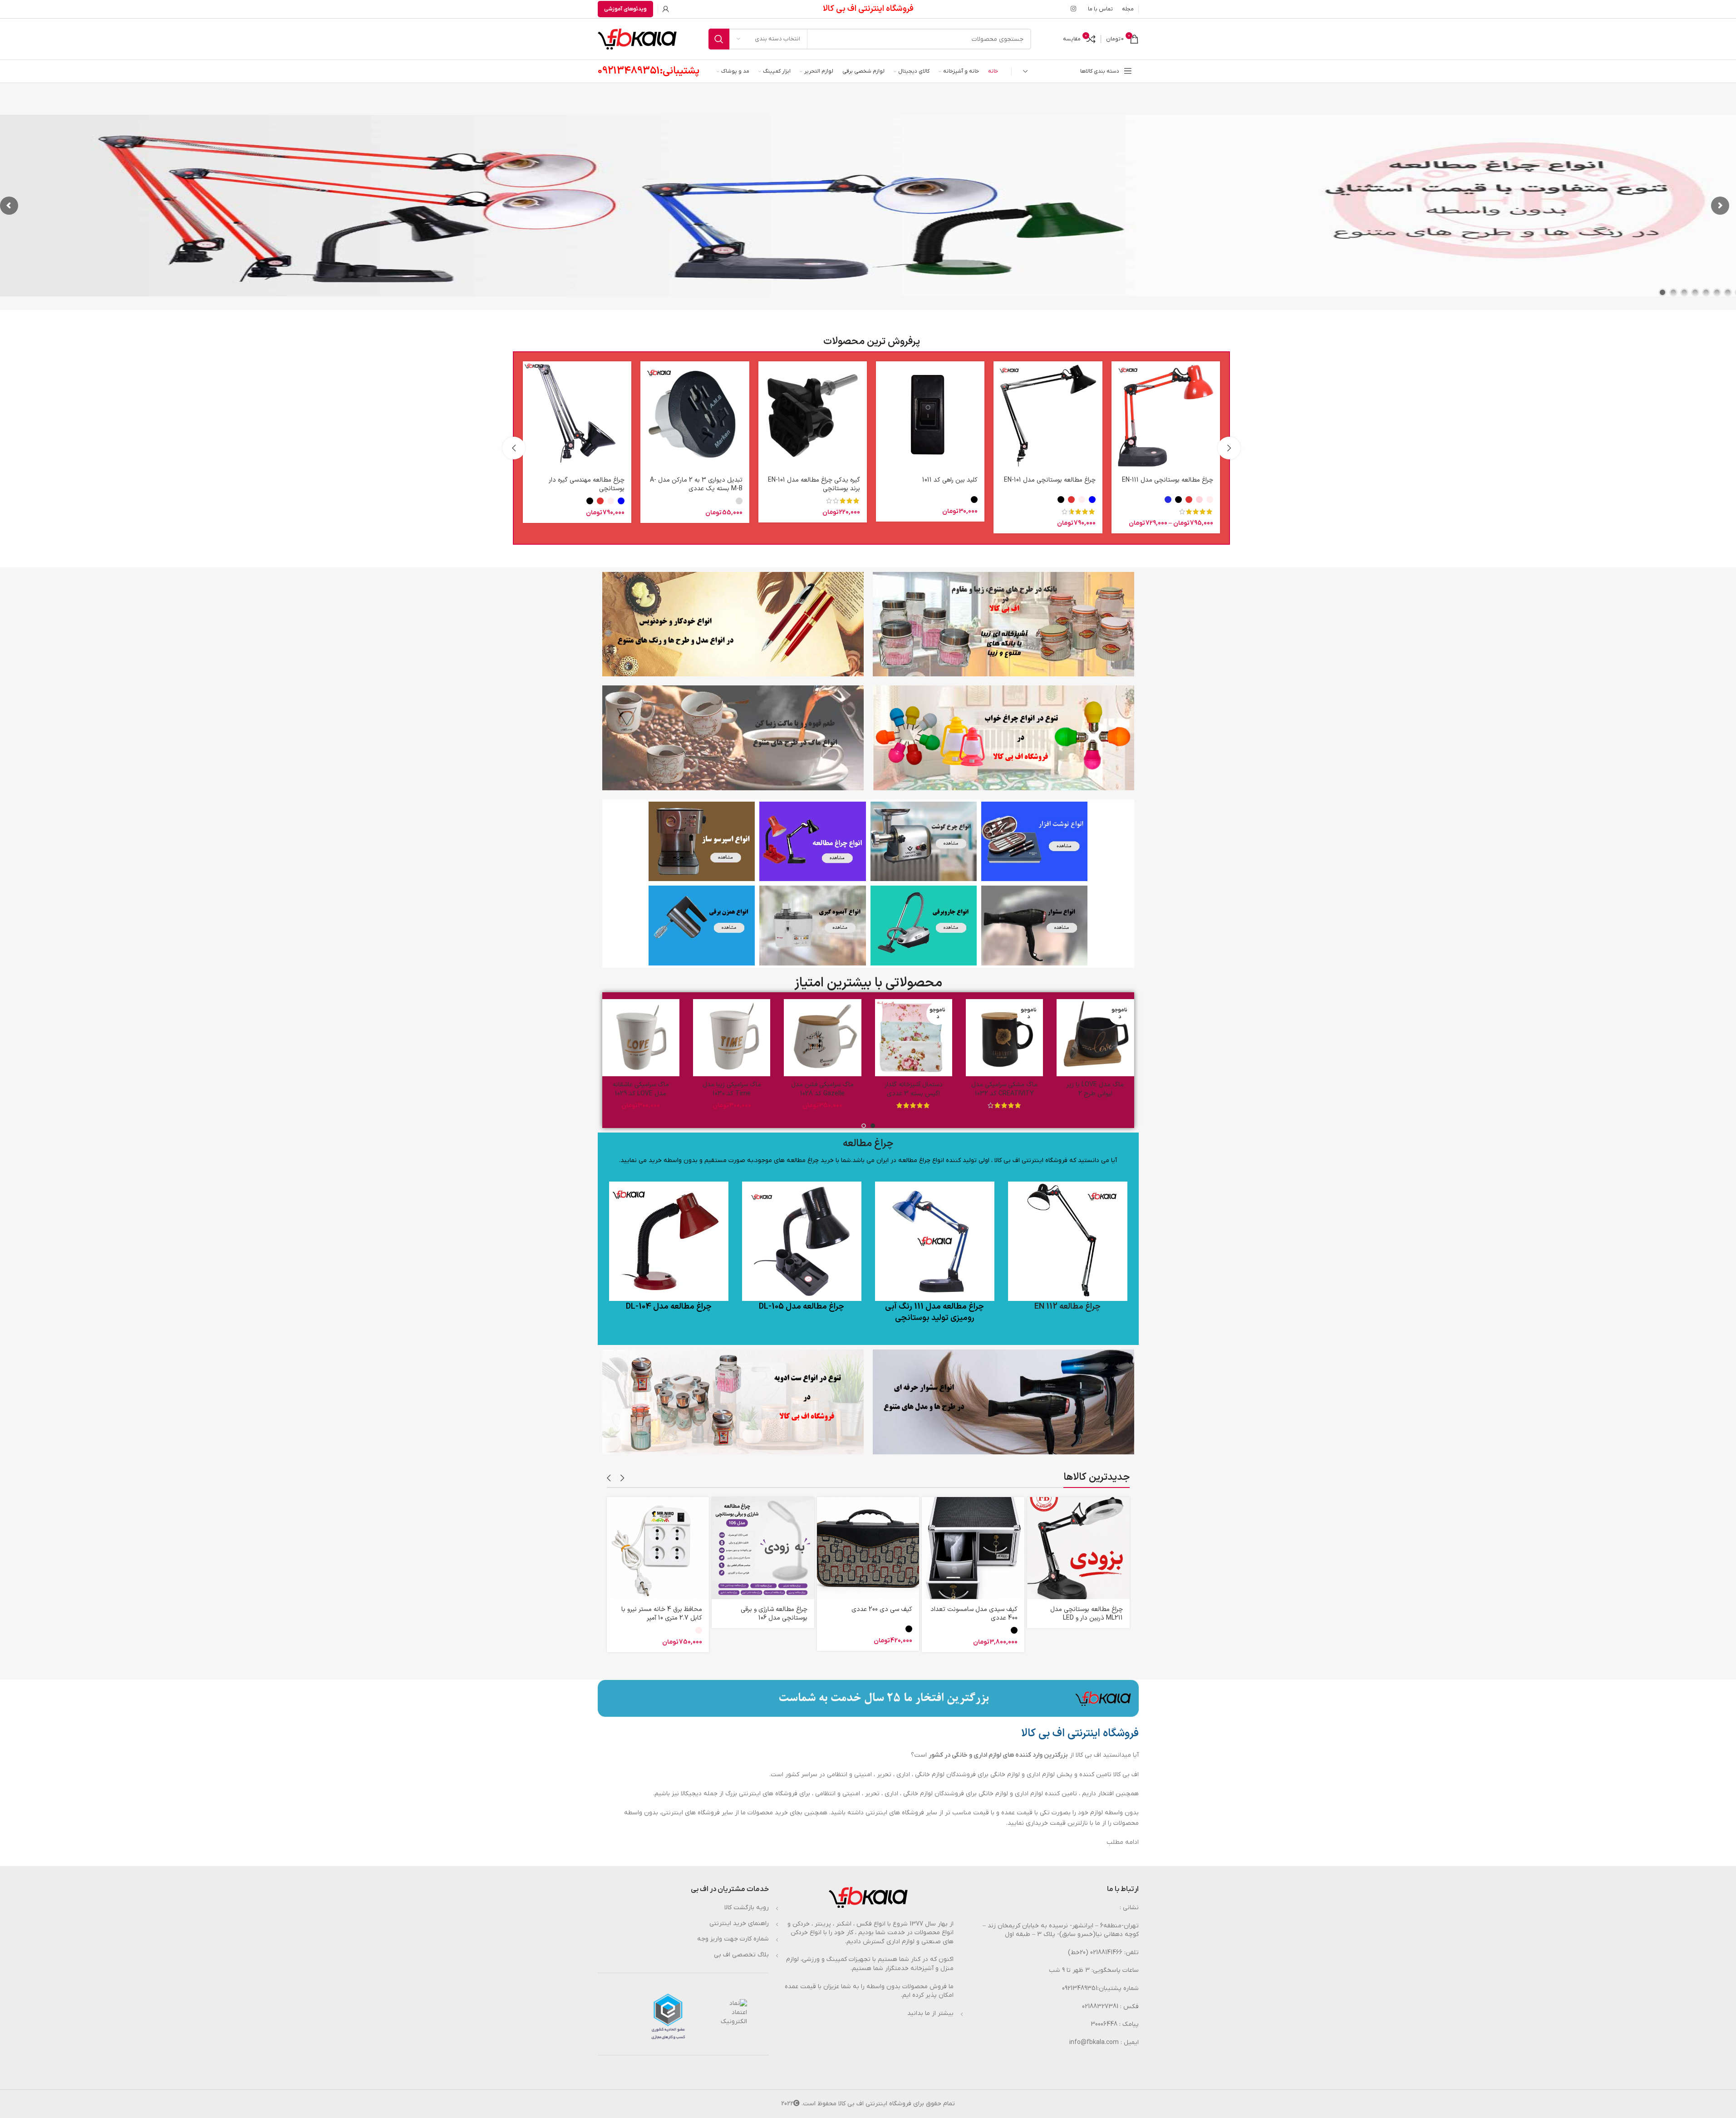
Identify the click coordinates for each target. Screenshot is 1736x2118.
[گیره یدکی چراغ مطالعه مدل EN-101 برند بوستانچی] (813, 416)
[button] (1229, 448)
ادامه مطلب (1123, 1842)
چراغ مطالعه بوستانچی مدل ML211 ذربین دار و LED (1087, 1614)
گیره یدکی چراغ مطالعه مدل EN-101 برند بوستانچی (814, 484)
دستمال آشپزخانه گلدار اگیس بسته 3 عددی (934, 1089)
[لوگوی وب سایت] (637, 39)
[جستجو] (719, 39)
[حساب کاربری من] (666, 9)
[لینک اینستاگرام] (1073, 9)
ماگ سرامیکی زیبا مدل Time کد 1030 (752, 1089)
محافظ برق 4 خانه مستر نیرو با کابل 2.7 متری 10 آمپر (662, 1614)
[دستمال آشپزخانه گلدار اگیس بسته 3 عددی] (934, 1038)
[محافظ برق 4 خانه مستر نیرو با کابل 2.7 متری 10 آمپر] (658, 1548)
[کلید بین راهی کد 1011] (930, 416)
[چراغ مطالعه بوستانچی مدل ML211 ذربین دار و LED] (1078, 1548)
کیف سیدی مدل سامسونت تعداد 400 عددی (974, 1614)
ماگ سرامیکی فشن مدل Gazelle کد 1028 (843, 1089)
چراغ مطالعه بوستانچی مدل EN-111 (1168, 480)
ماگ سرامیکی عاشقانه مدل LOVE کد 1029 (662, 1089)
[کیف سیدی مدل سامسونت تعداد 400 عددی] (973, 1548)
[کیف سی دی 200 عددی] (868, 1548)
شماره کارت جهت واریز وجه (733, 1939)
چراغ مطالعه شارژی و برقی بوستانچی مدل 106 (774, 1614)
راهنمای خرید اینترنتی (739, 1923)
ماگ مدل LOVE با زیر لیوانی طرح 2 (1116, 1089)
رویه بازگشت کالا (747, 1908)
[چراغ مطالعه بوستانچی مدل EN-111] (1166, 416)
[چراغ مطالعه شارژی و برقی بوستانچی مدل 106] (763, 1548)
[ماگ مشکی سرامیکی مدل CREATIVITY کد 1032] (1025, 1038)
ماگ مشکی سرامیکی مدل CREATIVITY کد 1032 (1025, 1089)
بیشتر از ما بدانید (930, 2013)
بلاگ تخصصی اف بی (741, 1955)
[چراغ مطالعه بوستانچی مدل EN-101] (1048, 416)
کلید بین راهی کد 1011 (950, 480)
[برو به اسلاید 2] (864, 1126)
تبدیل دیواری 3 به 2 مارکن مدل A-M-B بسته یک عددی (696, 484)
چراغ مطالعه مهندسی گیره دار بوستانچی (587, 484)
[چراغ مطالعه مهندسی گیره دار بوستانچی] (577, 416)
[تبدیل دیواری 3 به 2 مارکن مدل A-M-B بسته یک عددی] (695, 416)
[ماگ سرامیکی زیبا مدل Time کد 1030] (752, 1038)
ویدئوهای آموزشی (625, 9)
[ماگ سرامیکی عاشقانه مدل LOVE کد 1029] (661, 1038)
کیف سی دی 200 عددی (882, 1609)
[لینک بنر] (1034, 842)
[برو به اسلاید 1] (873, 1126)
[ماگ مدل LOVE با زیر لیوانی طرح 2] (1116, 1038)
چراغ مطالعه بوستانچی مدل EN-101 (1050, 480)
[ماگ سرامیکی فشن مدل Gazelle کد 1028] (843, 1038)
